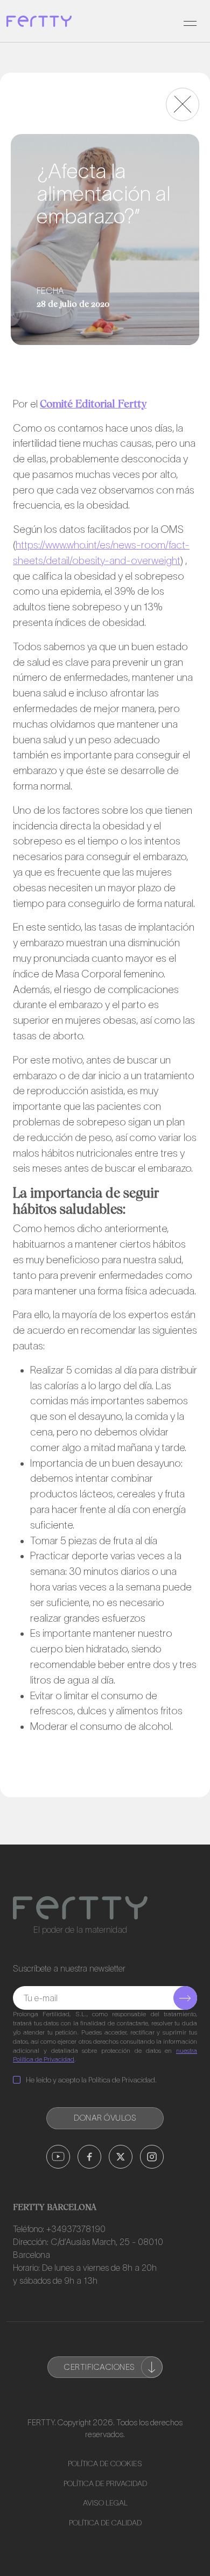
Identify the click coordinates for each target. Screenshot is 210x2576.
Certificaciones (100, 2367)
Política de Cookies (105, 2464)
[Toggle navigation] (190, 21)
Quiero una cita (110, 2551)
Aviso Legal (105, 2503)
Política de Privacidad (105, 2483)
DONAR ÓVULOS (105, 2118)
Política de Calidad (105, 2523)
